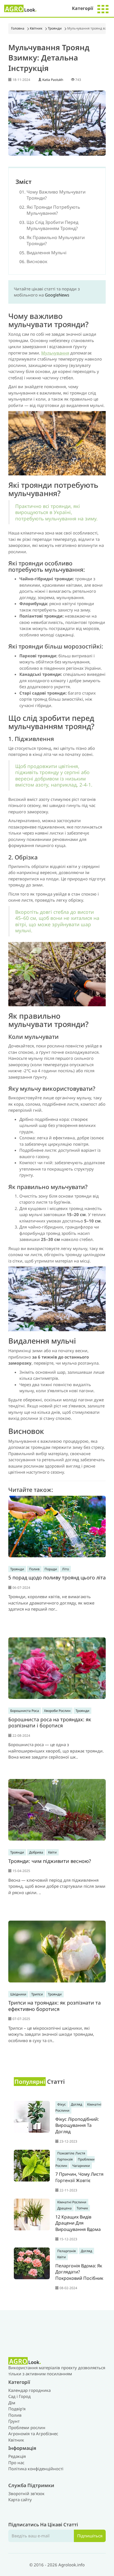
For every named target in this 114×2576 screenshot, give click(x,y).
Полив (15, 2415)
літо (65, 1569)
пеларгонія (67, 2251)
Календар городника (29, 2390)
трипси (37, 1994)
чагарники (81, 2166)
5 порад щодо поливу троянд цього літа (57, 1577)
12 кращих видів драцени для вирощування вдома (78, 2223)
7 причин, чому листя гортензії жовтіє (79, 2177)
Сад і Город (20, 2396)
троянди (17, 1569)
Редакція (17, 2456)
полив (34, 1569)
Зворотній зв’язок (26, 2493)
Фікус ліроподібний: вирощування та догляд (77, 2125)
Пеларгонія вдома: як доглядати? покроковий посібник (79, 2272)
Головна (18, 28)
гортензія (65, 2159)
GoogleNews (57, 295)
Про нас (16, 2463)
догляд (77, 2104)
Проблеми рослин (27, 2427)
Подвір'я (17, 2409)
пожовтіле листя (71, 2153)
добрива (36, 1852)
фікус (62, 2104)
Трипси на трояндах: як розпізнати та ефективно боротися (55, 2006)
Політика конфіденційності (36, 2469)
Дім (12, 2403)
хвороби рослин (57, 1711)
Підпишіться (90, 2536)
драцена (64, 2208)
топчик (82, 2208)
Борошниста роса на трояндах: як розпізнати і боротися (50, 1723)
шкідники (18, 1994)
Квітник (36, 28)
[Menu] (103, 8)
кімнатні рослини (72, 2202)
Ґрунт (14, 2421)
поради (51, 1569)
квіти (52, 1852)
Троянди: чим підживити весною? (50, 1861)
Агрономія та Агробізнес (33, 2434)
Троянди (55, 28)
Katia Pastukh (53, 80)
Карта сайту (20, 2500)
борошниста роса (25, 1711)
